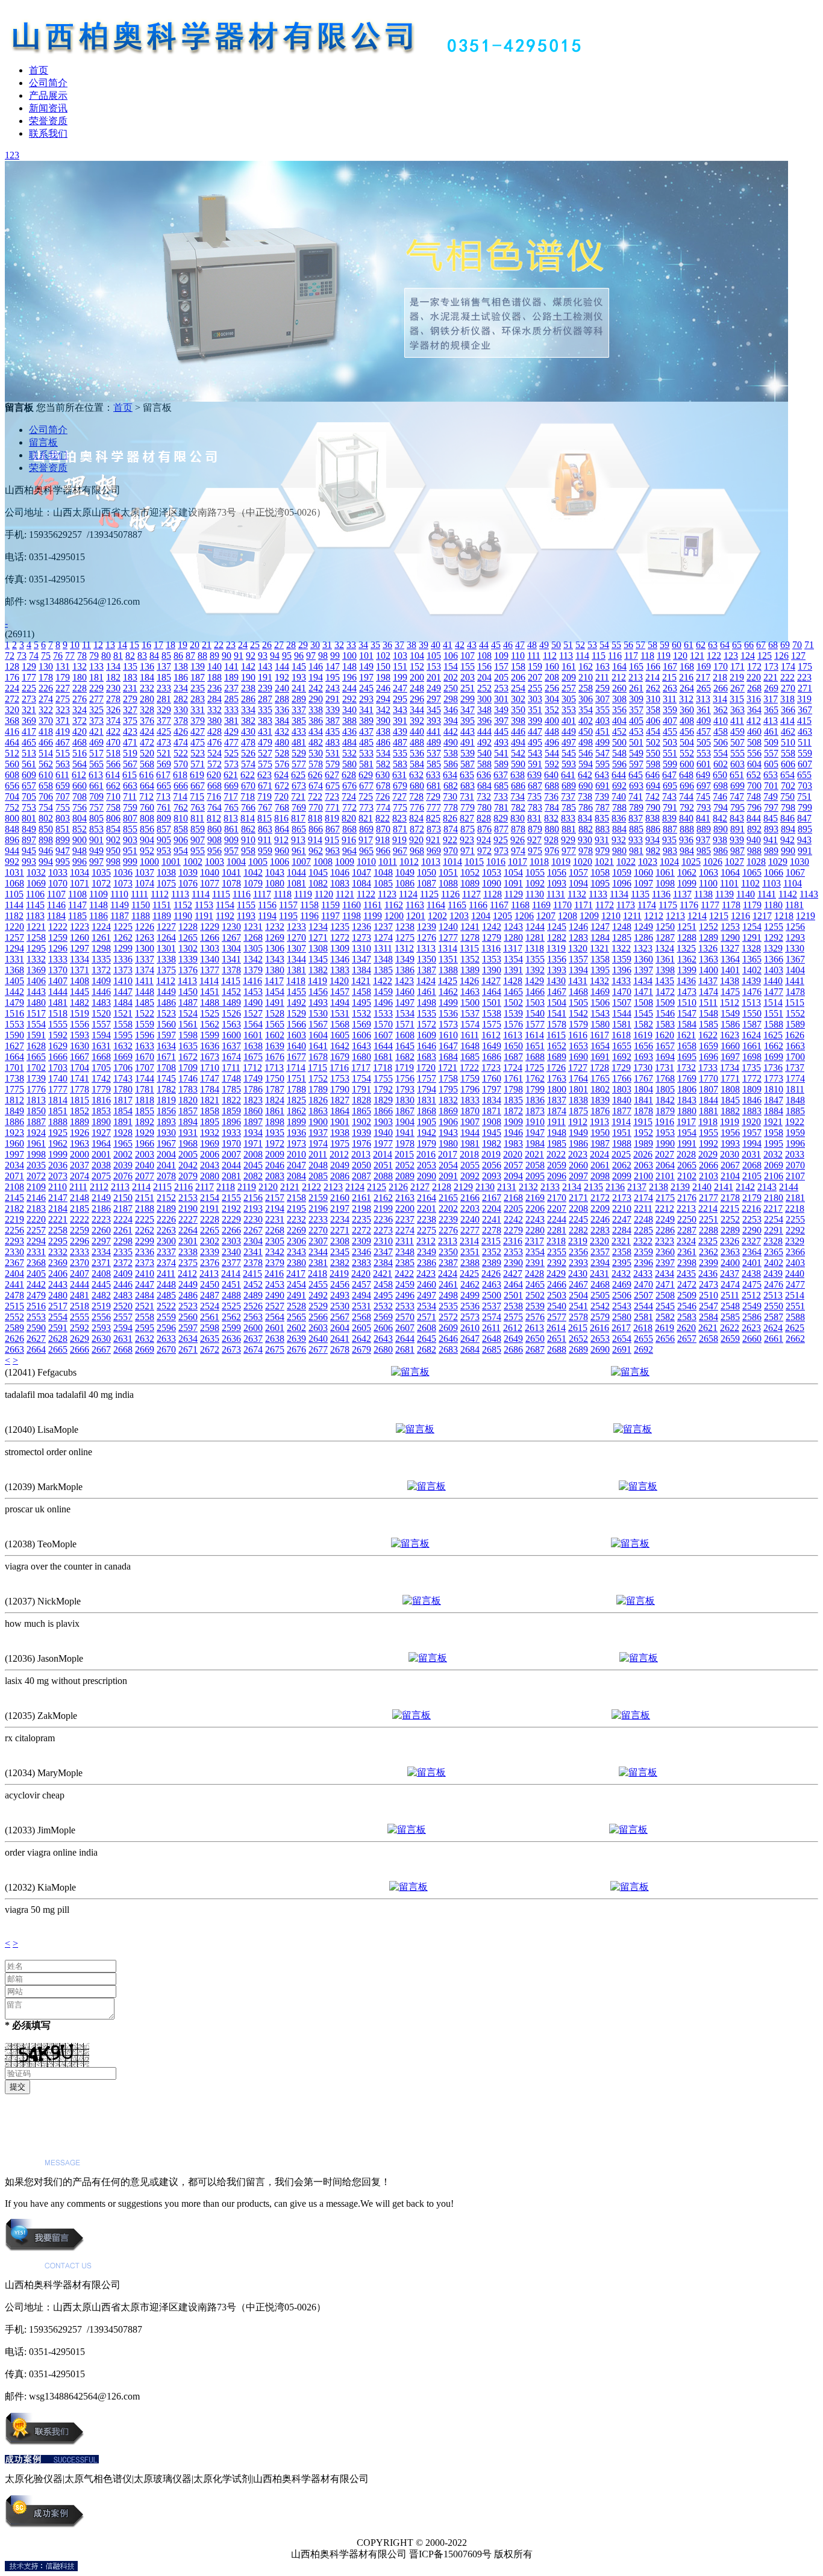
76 (58, 656)
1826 (318, 1100)
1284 (600, 937)
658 (46, 786)
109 (501, 656)
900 (80, 840)
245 (366, 688)
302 (518, 699)
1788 (296, 1089)
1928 (123, 1133)
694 (653, 786)
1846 (752, 1100)
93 (263, 656)
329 (164, 710)
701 (771, 786)
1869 (448, 1111)
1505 (578, 1003)
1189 (162, 916)
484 (349, 742)
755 (63, 807)
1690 (578, 1057)
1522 (145, 1013)
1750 (275, 1078)
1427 (491, 981)
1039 (188, 872)
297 (434, 699)
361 (704, 710)
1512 (730, 1003)
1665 (36, 1057)
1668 (101, 1057)
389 (366, 721)
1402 (752, 970)
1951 (622, 1133)
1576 (513, 1024)
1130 (535, 894)
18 (171, 645)
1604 (318, 1035)
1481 (58, 1003)
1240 (448, 927)
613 (96, 775)
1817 (123, 1100)
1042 (253, 872)
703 (805, 786)
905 (164, 840)
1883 (752, 1111)
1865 (361, 1111)
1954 (687, 1133)
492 (484, 742)
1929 (145, 1133)
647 (669, 775)
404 (619, 721)
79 (94, 656)
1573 (448, 1024)
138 (181, 666)
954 (181, 851)
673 (299, 786)
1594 (101, 1035)
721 (298, 797)
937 (703, 840)
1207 (546, 916)
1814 (58, 1100)
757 (96, 807)
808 (147, 818)
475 (198, 742)
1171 (584, 905)
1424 (426, 981)
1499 (448, 1003)
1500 (470, 1003)
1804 (643, 1089)
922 (450, 840)
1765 (600, 1078)
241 (299, 688)
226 (46, 688)
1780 (123, 1089)
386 (316, 721)
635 (467, 775)
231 (130, 688)
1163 (415, 905)
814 (248, 818)
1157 (288, 905)
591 (535, 764)
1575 (492, 1024)
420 (80, 731)
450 (586, 731)
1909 (513, 1122)
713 (163, 797)
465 (29, 742)
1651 (535, 1046)
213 (636, 677)
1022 (626, 862)
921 (433, 840)
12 (98, 645)
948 (80, 851)
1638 (253, 1046)
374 (113, 721)
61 (689, 645)
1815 (80, 1100)
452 (619, 731)
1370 (58, 970)
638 (518, 775)
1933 (231, 1133)
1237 (383, 927)
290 (316, 699)
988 (754, 851)
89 (214, 656)
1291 (752, 937)
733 (501, 797)
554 (721, 753)
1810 (774, 1089)
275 (63, 699)
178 (46, 677)
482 (316, 742)
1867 (405, 1111)
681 (434, 786)
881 (569, 829)
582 (383, 764)
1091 (513, 883)
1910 (535, 1122)
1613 (513, 1035)
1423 (404, 981)
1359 (622, 959)
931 (602, 840)
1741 (80, 1078)
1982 (492, 1143)
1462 (448, 992)
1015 (474, 862)
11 (86, 645)
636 (484, 775)
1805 (665, 1089)
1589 (795, 1024)
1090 (492, 883)
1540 (535, 1013)
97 (311, 656)
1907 (470, 1122)
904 (147, 840)
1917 (686, 1122)
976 (552, 851)
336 (282, 710)
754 (46, 807)
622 (248, 775)
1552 (795, 1013)
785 (569, 807)
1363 (709, 959)
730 (450, 797)
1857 (188, 1111)
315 (737, 699)
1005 (258, 862)
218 (720, 677)
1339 (188, 959)
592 (552, 764)
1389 (470, 970)
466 (46, 742)
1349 (405, 959)
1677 (296, 1057)
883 (602, 829)
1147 (77, 905)
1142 (788, 894)
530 (316, 753)
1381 (296, 970)
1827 (340, 1100)
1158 (309, 905)
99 (335, 656)
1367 (795, 959)
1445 (80, 992)
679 (400, 786)
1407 (58, 981)
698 (721, 786)
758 (113, 807)
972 (484, 851)
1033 (58, 872)
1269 (275, 937)
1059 (622, 872)
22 (219, 645)
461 (771, 731)
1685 (470, 1057)
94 (275, 656)
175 (805, 666)
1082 (318, 883)
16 (146, 645)
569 (164, 764)
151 (400, 666)
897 (29, 840)
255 (535, 688)
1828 (361, 1100)
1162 (394, 905)
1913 (599, 1122)
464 (12, 742)
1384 (361, 970)
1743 (123, 1078)
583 (400, 764)
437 (366, 731)
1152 (183, 905)
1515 (795, 1003)
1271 (318, 937)
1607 (383, 1035)
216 (686, 677)
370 (46, 721)
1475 (730, 992)
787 (602, 807)
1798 (513, 1089)
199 (400, 677)
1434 (643, 981)
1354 (513, 959)
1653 (578, 1046)
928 (551, 840)
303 (535, 699)
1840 (622, 1100)
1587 (752, 1024)
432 (282, 731)
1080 (275, 883)
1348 (383, 959)
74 (34, 656)
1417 (274, 981)
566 (113, 764)
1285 (622, 937)
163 (602, 666)
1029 (778, 862)
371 (63, 721)
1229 (210, 927)
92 (251, 656)
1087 (427, 883)
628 (349, 775)
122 (714, 656)
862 (248, 829)
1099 (687, 883)
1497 (405, 1003)
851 (63, 829)
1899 (296, 1122)
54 (604, 645)
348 (484, 710)
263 (670, 688)
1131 (556, 894)
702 (788, 786)
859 (198, 829)
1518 (58, 1013)
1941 (405, 1133)
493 (501, 742)
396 (484, 721)
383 (265, 721)
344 (417, 710)
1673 (210, 1057)
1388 (448, 970)
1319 (556, 948)
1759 (470, 1078)
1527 (253, 1013)
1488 (211, 1003)
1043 (275, 872)
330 (181, 710)
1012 (409, 862)
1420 (339, 981)
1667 (80, 1057)
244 (349, 688)
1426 (469, 981)
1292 (774, 937)
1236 (361, 927)
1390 (492, 970)
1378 (231, 970)
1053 (492, 872)
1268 (253, 937)
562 (46, 764)
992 (12, 862)
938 (720, 840)
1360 (643, 959)
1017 (518, 862)
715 (197, 797)
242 (316, 688)
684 (484, 786)
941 (771, 840)
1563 (231, 1024)
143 (265, 666)
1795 (448, 1089)
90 (227, 656)
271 (805, 688)
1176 (689, 905)
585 (434, 764)
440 (417, 731)
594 (586, 764)
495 (535, 742)
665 (164, 786)
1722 (469, 1068)
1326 (708, 948)
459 (737, 731)
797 (771, 807)
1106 (35, 894)
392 (417, 721)
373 (96, 721)
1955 (709, 1133)
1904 (405, 1122)
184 (147, 677)
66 (749, 645)
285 (231, 699)
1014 (452, 862)
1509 (665, 1003)
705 (29, 797)
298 (451, 699)
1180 (773, 905)
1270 (296, 937)
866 (316, 829)
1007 (301, 862)
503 (670, 742)
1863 (318, 1111)
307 (602, 699)
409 (704, 721)
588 (484, 764)
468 (80, 742)
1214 (697, 916)
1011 (388, 862)
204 (484, 677)
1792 (383, 1089)
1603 (296, 1035)
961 (299, 851)
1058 (600, 872)
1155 (246, 905)
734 (518, 797)
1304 (231, 948)
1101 (729, 883)
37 (399, 645)
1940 (383, 1133)
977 (569, 851)
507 (737, 742)
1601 (253, 1035)
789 (636, 807)
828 (484, 818)
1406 (36, 981)
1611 (470, 1035)
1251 (687, 927)
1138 (703, 894)
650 (720, 775)
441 (434, 731)
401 (569, 721)
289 (299, 699)
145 (299, 666)
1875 (578, 1111)
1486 (166, 1003)
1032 (36, 872)
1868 (427, 1111)
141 (231, 666)
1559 (145, 1024)
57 (640, 645)
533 (366, 753)
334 (248, 710)
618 (180, 775)
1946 (513, 1133)
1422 (383, 981)
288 (282, 699)
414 (787, 721)
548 (619, 753)
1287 (665, 937)
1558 (123, 1024)
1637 (231, 1046)
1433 (621, 981)
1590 (14, 1035)
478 (248, 742)
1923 (14, 1133)
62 (701, 645)
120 (680, 656)
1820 (188, 1100)
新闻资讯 (48, 108)
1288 (687, 937)
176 (12, 677)
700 (754, 786)
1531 (340, 1013)
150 (383, 666)
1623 (730, 1035)
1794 (427, 1089)
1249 (643, 927)
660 (80, 786)
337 (299, 710)
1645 (405, 1046)
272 (12, 699)
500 (619, 742)
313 (703, 699)
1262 (123, 937)
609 (29, 775)
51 (568, 645)
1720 (426, 1068)
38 (411, 645)
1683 (427, 1057)
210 (586, 677)
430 (248, 731)
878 (518, 829)
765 (231, 807)
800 (12, 818)
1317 (513, 948)
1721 (448, 1068)
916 (349, 840)
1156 (267, 905)
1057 (578, 872)
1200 (394, 916)
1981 (470, 1143)
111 (534, 656)
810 (181, 818)
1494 (340, 1003)
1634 (166, 1046)
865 (299, 829)
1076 (188, 883)
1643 (361, 1046)
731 (467, 797)
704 (12, 797)
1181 (794, 905)
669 (231, 786)
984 (687, 851)
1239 (427, 927)
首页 (39, 70)
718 (248, 797)
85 (166, 656)
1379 (253, 970)
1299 (123, 948)
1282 (557, 937)
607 (805, 764)
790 (653, 807)
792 (687, 807)
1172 (605, 905)
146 (316, 666)
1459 (383, 992)
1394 (578, 970)
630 (383, 775)
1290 (730, 937)
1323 (643, 948)
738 (585, 797)
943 (804, 840)
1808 (730, 1089)
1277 (448, 937)
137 (164, 666)
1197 (330, 916)
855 (130, 829)
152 (417, 666)
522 (181, 753)
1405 (14, 981)
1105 (14, 894)
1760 (492, 1078)
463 (805, 731)
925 (501, 840)
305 (569, 699)
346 (451, 710)
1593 (80, 1035)
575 (265, 764)
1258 (36, 937)
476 (214, 742)
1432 (599, 981)
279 (130, 699)
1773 (774, 1078)
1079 (253, 883)
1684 (448, 1057)
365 (771, 710)
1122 (366, 894)
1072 (101, 883)
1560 (166, 1024)
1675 (253, 1057)
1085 (383, 883)
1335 (101, 959)
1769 (687, 1078)
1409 (101, 981)
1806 (687, 1089)
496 (552, 742)
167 (670, 666)
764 (214, 807)
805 (96, 818)
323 (63, 710)
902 (113, 840)
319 (804, 699)
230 (113, 688)
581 (366, 764)
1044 (296, 872)
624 (281, 775)
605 (771, 764)
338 (316, 710)
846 (787, 818)
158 (518, 666)
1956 (730, 1133)
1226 (145, 927)
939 (737, 840)
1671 (166, 1057)
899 (63, 840)
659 (63, 786)
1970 (231, 1143)
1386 (405, 970)
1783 (188, 1089)
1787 (275, 1089)
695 (670, 786)
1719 (404, 1068)
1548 (709, 1013)
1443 (36, 992)
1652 (557, 1046)
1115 (221, 894)
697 (704, 786)
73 (22, 656)
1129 (514, 894)
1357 (578, 959)
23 (231, 645)
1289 (709, 937)
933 (636, 840)
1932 (210, 1133)
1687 (513, 1057)
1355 (535, 959)
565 (96, 764)
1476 (752, 992)
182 (113, 677)
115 (599, 656)
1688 (535, 1057)
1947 (535, 1133)
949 (96, 851)
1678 (318, 1057)
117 (631, 656)
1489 (231, 1003)
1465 (513, 992)
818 (315, 818)
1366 (774, 959)
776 (417, 807)
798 (788, 807)
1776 (36, 1089)
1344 (296, 959)
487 (400, 742)
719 (264, 797)
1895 (210, 1122)
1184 (56, 916)
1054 (513, 872)
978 (586, 851)
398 (518, 721)
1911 (556, 1122)
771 (333, 807)
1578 (557, 1024)
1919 (730, 1122)
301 (501, 699)
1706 (123, 1068)
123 (731, 656)
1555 (58, 1024)
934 (652, 840)
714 (180, 797)
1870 (470, 1111)
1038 (166, 872)
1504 (557, 1003)
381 (231, 721)
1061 (665, 872)
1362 (687, 959)
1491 (275, 1003)
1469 (600, 992)
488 (417, 742)
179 (63, 677)
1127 (471, 894)
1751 (296, 1078)
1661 (752, 1046)
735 (534, 797)
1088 (448, 883)
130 (46, 666)
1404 (795, 970)
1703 (58, 1068)
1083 (340, 883)
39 (424, 645)
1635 (188, 1046)
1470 (622, 992)
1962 (58, 1143)
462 (788, 731)
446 (518, 731)
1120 (324, 894)
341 (366, 710)
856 (147, 829)
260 (619, 688)
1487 (188, 1003)
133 (96, 666)
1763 (557, 1078)
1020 (583, 862)
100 (349, 656)
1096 (622, 883)
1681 (383, 1057)
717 (231, 797)
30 (315, 645)
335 (265, 710)
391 (400, 721)
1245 (557, 927)
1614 (534, 1035)
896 (12, 840)
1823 (253, 1100)
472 (147, 742)
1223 (80, 927)
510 (788, 742)
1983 (513, 1143)
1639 (275, 1046)
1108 (77, 894)
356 (619, 710)
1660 (730, 1046)
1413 (187, 981)
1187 (120, 916)
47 (520, 645)
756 (80, 807)
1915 (643, 1122)
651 (737, 775)
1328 (751, 948)
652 (754, 775)
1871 (492, 1111)
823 (399, 818)
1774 (795, 1078)
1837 (557, 1100)
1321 (599, 948)
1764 (578, 1078)
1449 (166, 992)
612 (79, 775)
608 (12, 775)
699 (737, 786)
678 (383, 786)
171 (737, 666)
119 (664, 656)
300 (484, 699)
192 (282, 677)
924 (484, 840)
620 (214, 775)
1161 (373, 905)
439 (400, 731)
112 (550, 656)
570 (181, 764)
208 (552, 677)
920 (416, 840)
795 (737, 807)
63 (713, 645)
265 (704, 688)
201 (434, 677)
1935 (275, 1133)
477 (231, 742)
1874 (557, 1111)
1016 (496, 862)
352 (552, 710)
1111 (139, 894)
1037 (145, 872)
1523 (166, 1013)
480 (282, 742)
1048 (383, 872)
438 (383, 731)
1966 (145, 1143)
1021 (604, 862)
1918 (708, 1122)
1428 (513, 981)
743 (669, 797)
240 (282, 688)
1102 (750, 883)
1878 (643, 1111)
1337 (145, 959)
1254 (752, 927)
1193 (246, 916)
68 (773, 645)
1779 (101, 1089)
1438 (730, 981)
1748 (231, 1078)
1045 (318, 872)
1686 (492, 1057)
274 (46, 699)
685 (501, 786)
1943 (448, 1133)
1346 (340, 959)
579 (333, 764)
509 (771, 742)
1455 (296, 992)
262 (653, 688)
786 (586, 807)
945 (29, 851)
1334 (80, 959)
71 (809, 645)
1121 (345, 894)
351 (535, 710)
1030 (800, 862)
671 (265, 786)
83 (142, 656)
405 (636, 721)
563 (63, 764)
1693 (643, 1057)
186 (181, 677)
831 (534, 818)
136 (147, 666)
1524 (188, 1013)
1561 (188, 1024)
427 (198, 731)
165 (636, 666)
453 (636, 731)
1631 (101, 1046)
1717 (361, 1068)
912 (281, 840)
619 (197, 775)
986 (721, 851)
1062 (687, 872)
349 (501, 710)
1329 (773, 948)
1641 (318, 1046)
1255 (774, 927)
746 (720, 797)
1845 (730, 1100)
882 (586, 829)
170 (721, 666)
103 (400, 656)
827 (467, 818)
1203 (459, 916)
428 (214, 731)
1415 (231, 981)
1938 (340, 1133)
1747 (210, 1078)
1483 (101, 1003)
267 (737, 688)
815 (264, 818)
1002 (193, 862)
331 (198, 710)
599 (670, 764)
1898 (275, 1122)
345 (434, 710)
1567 (318, 1024)
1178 (731, 905)
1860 (253, 1111)
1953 (665, 1133)
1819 (166, 1100)
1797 (492, 1089)
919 (399, 840)
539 (468, 753)
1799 (535, 1089)
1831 (427, 1100)
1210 (611, 916)
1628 (36, 1046)
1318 (534, 948)
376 (147, 721)
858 (181, 829)
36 (387, 645)
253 (501, 688)
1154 (225, 905)
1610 (448, 1035)
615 (130, 775)
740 (619, 797)
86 (178, 656)
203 (468, 677)
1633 (145, 1046)
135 (130, 666)
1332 (36, 959)
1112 (160, 894)
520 (147, 753)
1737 (795, 1068)
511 (805, 742)
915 (332, 840)
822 (383, 818)
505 (704, 742)
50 (556, 645)
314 (720, 699)
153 (434, 666)
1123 (387, 894)
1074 (145, 883)
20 (195, 645)
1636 (210, 1046)
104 (417, 656)
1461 (427, 992)
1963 (80, 1143)
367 (805, 710)
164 (619, 666)
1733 (708, 1068)
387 (333, 721)
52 (580, 645)
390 (383, 721)
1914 (621, 1122)
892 (754, 829)
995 (63, 862)
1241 (470, 927)
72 (10, 656)
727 (399, 797)
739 (602, 797)
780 (484, 807)
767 (265, 807)
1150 (141, 905)
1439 (751, 981)
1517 (36, 1013)
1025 (691, 862)
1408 (80, 981)
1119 (303, 894)
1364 (730, 959)
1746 (188, 1078)
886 (653, 829)
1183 (35, 916)
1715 (318, 1068)
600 (687, 764)
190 (248, 677)
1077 (210, 883)
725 (366, 797)
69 (785, 645)
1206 (524, 916)
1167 (499, 905)
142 (248, 666)
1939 (361, 1133)
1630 (80, 1046)
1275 (405, 937)
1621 (686, 1035)
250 (451, 688)
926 (518, 840)
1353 (492, 959)
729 (433, 797)
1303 (210, 948)
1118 (283, 894)
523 (198, 753)
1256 (795, 927)
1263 (145, 937)
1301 (166, 948)
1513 (751, 1003)
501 (636, 742)
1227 (166, 927)
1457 (340, 992)
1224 (101, 927)
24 (243, 645)
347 (468, 710)
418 (46, 731)
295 (400, 699)
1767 (643, 1078)
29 (303, 645)
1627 (14, 1046)
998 (113, 862)
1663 (795, 1046)
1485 (145, 1003)
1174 (647, 905)
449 (569, 731)
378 (181, 721)
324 (80, 710)
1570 (383, 1024)
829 (501, 818)
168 (687, 666)
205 (501, 677)
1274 (383, 937)
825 (433, 818)
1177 (710, 905)
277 (96, 699)
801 (29, 818)
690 (586, 786)
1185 (77, 916)
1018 (539, 862)
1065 (752, 872)
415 (804, 721)
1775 (14, 1089)
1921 (773, 1122)
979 (602, 851)
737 (568, 797)
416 (12, 731)
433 (299, 731)
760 (147, 807)
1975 (340, 1143)
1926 (80, 1133)
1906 (448, 1122)
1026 (713, 862)
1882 (730, 1111)
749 (771, 797)
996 (80, 862)
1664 (14, 1057)
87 (190, 656)
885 (636, 829)
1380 (275, 970)
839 (669, 818)
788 (619, 807)
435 (333, 731)
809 (164, 818)
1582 (643, 1024)
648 (686, 775)
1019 (561, 862)
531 (333, 753)
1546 (665, 1013)
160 (552, 666)
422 (113, 731)
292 (349, 699)
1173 (626, 905)
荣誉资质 (48, 121)
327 (130, 710)
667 (198, 786)
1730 (643, 1068)
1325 (686, 948)
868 (349, 829)
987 (737, 851)
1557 (101, 1024)
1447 (123, 992)
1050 (427, 872)
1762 (535, 1078)
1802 (600, 1089)
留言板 (43, 442)
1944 (470, 1133)
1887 (36, 1122)
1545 (643, 1013)
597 (636, 764)
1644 (383, 1046)
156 (484, 666)
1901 (340, 1122)
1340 (210, 959)
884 (619, 829)
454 (653, 731)
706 (46, 797)
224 (12, 688)
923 (467, 840)
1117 (262, 894)
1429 (534, 981)
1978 (405, 1143)
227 (63, 688)
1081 (296, 883)
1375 (166, 970)
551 (670, 753)
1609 (427, 1035)
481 (299, 742)
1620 (665, 1035)
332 (214, 710)
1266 (210, 937)
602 (721, 764)
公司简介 (48, 83)
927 (534, 840)
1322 (621, 948)
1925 (58, 1133)
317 (771, 699)
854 (113, 829)
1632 (123, 1046)
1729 (621, 1068)
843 (737, 818)
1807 (709, 1089)
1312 (404, 948)
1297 (80, 948)
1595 (123, 1035)
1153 (204, 905)
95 (287, 656)
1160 (352, 905)
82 (130, 656)
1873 (535, 1111)
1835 (513, 1100)
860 (214, 829)
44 (484, 645)
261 (636, 688)
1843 (687, 1100)
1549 (730, 1013)
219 (737, 677)
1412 (166, 981)
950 (113, 851)
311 (670, 699)
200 (417, 677)
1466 (535, 992)
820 (349, 818)
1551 (774, 1013)
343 (400, 710)
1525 (210, 1013)
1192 (225, 916)
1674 (231, 1057)
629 (366, 775)
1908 (492, 1122)
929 (568, 840)
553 (704, 753)
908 (214, 840)
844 (754, 818)
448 (552, 731)
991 (805, 851)
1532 (361, 1013)
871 (400, 829)
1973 (296, 1143)
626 (315, 775)
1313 (426, 948)
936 (686, 840)
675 (333, 786)
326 (113, 710)
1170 (562, 905)
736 (551, 797)
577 (299, 764)
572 (214, 764)
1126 (450, 894)
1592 (58, 1035)
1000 (149, 862)
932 (619, 840)
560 (12, 764)
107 (468, 656)
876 (484, 829)
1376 (188, 970)
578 (316, 764)
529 (299, 753)
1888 (58, 1122)
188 (214, 677)
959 (265, 851)
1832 (448, 1100)
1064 (730, 872)
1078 (231, 883)
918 (383, 840)
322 (46, 710)
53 (592, 645)
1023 (648, 862)
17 (158, 645)
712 (146, 797)
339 (333, 710)
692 (619, 786)
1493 (318, 1003)
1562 (210, 1024)
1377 (210, 970)
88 (202, 656)
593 (569, 764)
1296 (58, 948)
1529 (296, 1013)
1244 (535, 927)
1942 (427, 1133)
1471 (643, 992)
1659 (709, 1046)
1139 (724, 894)
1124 (408, 894)
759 (130, 807)
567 (130, 764)
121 (697, 656)
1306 (275, 948)
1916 (665, 1122)
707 (63, 797)
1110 (119, 894)
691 (602, 786)
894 (788, 829)
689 (569, 786)
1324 (665, 948)
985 (704, 851)
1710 (210, 1068)
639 (534, 775)
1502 (513, 1003)
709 (96, 797)
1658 (687, 1046)
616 (146, 775)
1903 (383, 1122)
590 (518, 764)
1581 (622, 1024)
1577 (535, 1024)
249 (434, 688)
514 (46, 753)
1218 (784, 916)
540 (484, 753)
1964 (101, 1143)
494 (518, 742)
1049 (405, 872)
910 (248, 840)
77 (70, 656)
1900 (318, 1122)
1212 (654, 916)
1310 (361, 948)
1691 (600, 1057)
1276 (427, 937)
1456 (318, 992)
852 (80, 829)
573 (231, 764)
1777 (58, 1089)
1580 (600, 1024)
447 (535, 731)
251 (468, 688)
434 (316, 731)
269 (771, 688)
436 (349, 731)
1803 (622, 1089)
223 (804, 677)
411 (737, 721)
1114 (201, 894)
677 (366, 786)
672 (282, 786)
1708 (166, 1068)
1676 (275, 1057)
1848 (795, 1100)
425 (164, 731)
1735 (751, 1068)
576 (282, 764)
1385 (383, 970)
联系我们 (48, 133)
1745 (166, 1078)
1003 (214, 862)
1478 (795, 992)
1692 (622, 1057)
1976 (361, 1143)
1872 (513, 1111)
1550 (752, 1013)
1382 (318, 970)
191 (265, 677)
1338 (166, 959)
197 (366, 677)
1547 (687, 1013)
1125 (429, 894)
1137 (682, 894)
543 (535, 753)
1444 (58, 992)
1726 (556, 1068)
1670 (145, 1057)
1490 (253, 1003)
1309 (340, 948)
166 (653, 666)
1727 (578, 1068)
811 (197, 818)
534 (383, 753)
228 (80, 688)
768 (282, 807)
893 (771, 829)
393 (434, 721)
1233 (296, 927)
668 (214, 786)
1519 (80, 1013)
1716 (339, 1068)
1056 (557, 872)
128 (12, 666)
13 (110, 645)
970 (451, 851)
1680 (361, 1057)
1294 (14, 948)
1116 (242, 894)
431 (265, 731)
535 (400, 753)
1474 (709, 992)
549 (636, 753)
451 (602, 731)
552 (687, 753)
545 (569, 753)
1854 (123, 1111)
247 (400, 688)
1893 (166, 1122)
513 (29, 753)
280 (147, 699)
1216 (740, 916)
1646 (427, 1046)
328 (147, 710)
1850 (36, 1111)
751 (804, 797)
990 (788, 851)
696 (687, 786)
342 (383, 710)
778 (451, 807)
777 (434, 807)
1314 (448, 948)
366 (788, 710)
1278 (470, 937)
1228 (188, 927)
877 (501, 829)
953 (164, 851)
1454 (275, 992)
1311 (383, 948)
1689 (557, 1057)
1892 (145, 1122)
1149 (120, 905)
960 (282, 851)
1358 (600, 959)
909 (231, 840)
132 (80, 666)
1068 (14, 883)
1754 (361, 1078)
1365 (752, 959)
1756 (405, 1078)
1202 (437, 916)
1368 (14, 970)
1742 (101, 1078)
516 (80, 753)
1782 (166, 1089)
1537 (470, 1013)
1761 (513, 1078)
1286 (643, 937)
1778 (80, 1089)
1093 (557, 883)
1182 (14, 916)
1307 (296, 948)
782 (518, 807)
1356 (557, 959)
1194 (267, 916)
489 (434, 742)
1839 (600, 1100)
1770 (709, 1078)
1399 (687, 970)
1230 (231, 927)
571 (198, 764)
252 (484, 688)
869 (366, 829)
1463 (470, 992)
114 (582, 656)
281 (164, 699)
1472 (665, 992)
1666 (58, 1057)
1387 (427, 970)
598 (653, 764)
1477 (774, 992)
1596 (145, 1035)
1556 (80, 1024)
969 (434, 851)
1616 (578, 1035)
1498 (427, 1003)
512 (12, 753)
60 (677, 645)
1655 (622, 1046)
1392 (535, 970)
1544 (622, 1013)
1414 (209, 981)
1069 (36, 883)
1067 (795, 872)
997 (96, 862)
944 (12, 851)
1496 (383, 1003)
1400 (709, 970)
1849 (14, 1111)
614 (113, 775)
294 (383, 699)
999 (130, 862)
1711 (231, 1068)
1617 (599, 1035)
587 (468, 764)
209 (569, 677)
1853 (101, 1111)
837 (636, 818)
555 (737, 753)
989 (771, 851)
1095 (600, 883)
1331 (14, 959)
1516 (14, 1013)
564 (80, 764)
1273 (361, 937)
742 (652, 797)
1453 (253, 992)
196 (349, 677)
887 (670, 829)
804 (80, 818)
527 (265, 753)
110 (518, 656)
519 (130, 753)
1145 (35, 905)
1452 (231, 992)
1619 (643, 1035)
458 (721, 731)
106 (451, 656)
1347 (361, 959)
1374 (145, 970)
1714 (296, 1068)
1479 (14, 1003)
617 (163, 775)
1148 (99, 905)
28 (291, 645)
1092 (535, 883)
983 (670, 851)
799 (805, 807)
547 (602, 753)
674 (316, 786)
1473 (687, 992)
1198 (352, 916)
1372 (101, 970)
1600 (231, 1035)
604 (754, 764)
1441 (795, 981)
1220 (14, 927)
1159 (330, 905)
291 (333, 699)
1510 (687, 1003)
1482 (80, 1003)
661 (96, 786)
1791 (361, 1089)
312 (686, 699)
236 (214, 688)
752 (12, 807)
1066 (774, 872)
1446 (101, 992)
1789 (318, 1089)
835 (602, 818)
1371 (80, 970)
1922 (795, 1122)
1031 (14, 872)
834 (585, 818)
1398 (665, 970)
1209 (589, 916)
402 (586, 721)
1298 (101, 948)
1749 (253, 1078)
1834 (492, 1100)
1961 (36, 1143)
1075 (166, 883)
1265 (188, 937)
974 (518, 851)
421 (96, 731)
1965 (123, 1143)
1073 (123, 883)
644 (619, 775)
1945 (492, 1133)
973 (501, 851)
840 (686, 818)
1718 (383, 1068)
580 (349, 764)
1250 (665, 927)
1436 (686, 981)
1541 (557, 1013)
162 (586, 666)
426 (181, 731)
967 (400, 851)
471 (130, 742)
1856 (166, 1111)
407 (670, 721)
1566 (296, 1024)
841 (703, 818)
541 (501, 753)
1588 (774, 1024)
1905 (427, 1122)
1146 (56, 905)
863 (265, 829)
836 (619, 818)
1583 (665, 1024)
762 (181, 807)
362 (721, 710)
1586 (730, 1024)
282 (181, 699)
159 (535, 666)
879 (535, 829)
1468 (578, 992)
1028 (756, 862)
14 (122, 645)
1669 (123, 1057)
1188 (141, 916)
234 (181, 688)
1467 (557, 992)
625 (298, 775)
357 (636, 710)
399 (535, 721)
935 (669, 840)
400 (552, 721)
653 (771, 775)
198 (383, 677)
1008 (323, 862)
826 (450, 818)
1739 (36, 1078)
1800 (557, 1089)
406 (653, 721)
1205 (502, 916)
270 (788, 688)
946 (46, 851)
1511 (708, 1003)
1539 (513, 1013)
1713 (274, 1068)
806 (113, 818)
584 (417, 764)
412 (754, 721)
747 (737, 797)
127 (798, 656)
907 (198, 840)
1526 (231, 1013)
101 (366, 656)
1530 (318, 1013)
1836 (535, 1100)
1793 (405, 1089)
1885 (795, 1111)
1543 (600, 1013)
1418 (296, 981)
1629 (58, 1046)
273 (29, 699)
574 (248, 764)
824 (416, 818)
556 (754, 753)
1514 (773, 1003)
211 (602, 677)
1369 (36, 970)
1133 (598, 894)
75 (46, 656)
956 (214, 851)
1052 (470, 872)
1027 (734, 862)
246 (383, 688)
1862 (296, 1111)
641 (568, 775)
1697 (730, 1057)
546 (586, 753)
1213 (675, 916)
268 (754, 688)
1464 (492, 992)
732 (484, 797)
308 (619, 699)
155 (468, 666)
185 (164, 677)
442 (451, 731)
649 (703, 775)
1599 (210, 1035)
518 (113, 753)
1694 (665, 1057)
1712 (252, 1068)
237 (231, 688)
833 (568, 818)
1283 (578, 937)
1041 (231, 872)
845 (771, 818)
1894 (188, 1122)
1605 (340, 1035)
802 (46, 818)
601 (704, 764)
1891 (123, 1122)
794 (721, 807)
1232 (275, 927)
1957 (752, 1133)
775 (400, 807)
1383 (340, 970)
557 (771, 753)
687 (535, 786)
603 (737, 764)
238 (248, 688)
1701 (14, 1068)
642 (585, 775)
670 (248, 786)
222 (787, 677)
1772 (752, 1078)
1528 (275, 1013)
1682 (405, 1057)
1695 (687, 1057)
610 (46, 775)
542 (518, 753)
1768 (665, 1078)
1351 (448, 959)
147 (333, 666)
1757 (427, 1078)
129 (29, 666)
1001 (171, 862)
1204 (481, 916)
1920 (751, 1122)
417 (29, 731)
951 (130, 851)
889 (704, 829)
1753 (340, 1078)
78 (82, 656)
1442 (14, 992)
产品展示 (48, 95)
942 (787, 840)
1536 (448, 1013)
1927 (101, 1133)
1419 (318, 981)
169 (704, 666)
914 (315, 840)
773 (366, 807)
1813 (36, 1100)
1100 (708, 883)
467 (63, 742)
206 (518, 677)
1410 (123, 981)
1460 (405, 992)
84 (154, 656)
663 (130, 786)
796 (754, 807)
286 (248, 699)
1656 (643, 1046)
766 (248, 807)
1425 (448, 981)
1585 (709, 1024)
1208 (568, 916)
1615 (556, 1035)
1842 (665, 1100)
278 (113, 699)
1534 (405, 1013)
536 (417, 753)
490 (451, 742)
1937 (318, 1133)
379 (198, 721)
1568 (340, 1024)
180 (80, 677)
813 (231, 818)
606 (788, 764)
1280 (513, 937)
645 (636, 775)
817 (298, 818)
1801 (578, 1089)
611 (62, 775)
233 (164, 688)
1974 (318, 1143)
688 (552, 786)
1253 (730, 927)
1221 (36, 927)
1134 (619, 894)
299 (468, 699)
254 (518, 688)
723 (332, 797)
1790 (340, 1089)
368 (12, 721)
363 (737, 710)
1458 (361, 992)
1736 (773, 1068)
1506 (600, 1003)
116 (615, 656)
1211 (632, 916)
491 (468, 742)
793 (704, 807)
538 (451, 753)
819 (332, 818)
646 (652, 775)
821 (366, 818)
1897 (253, 1122)
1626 (795, 1035)
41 (448, 645)
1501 (492, 1003)
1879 (665, 1111)
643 (602, 775)
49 (544, 645)
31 (327, 645)
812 (214, 818)
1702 (36, 1068)
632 (416, 775)
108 (484, 656)
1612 (491, 1035)
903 (130, 840)
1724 (513, 1068)
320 (12, 710)
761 (164, 807)
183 (130, 677)
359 (670, 710)
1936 (296, 1133)
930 (585, 840)
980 (619, 851)
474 (181, 742)
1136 (661, 894)
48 (532, 645)
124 (748, 656)
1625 (773, 1035)
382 (248, 721)
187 (198, 677)
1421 (361, 981)
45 (496, 645)
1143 (809, 894)
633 (433, 775)
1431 (578, 981)
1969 (210, 1143)
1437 (708, 981)
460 (754, 731)
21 (207, 645)
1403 (774, 970)
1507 (622, 1003)
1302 (188, 948)
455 (670, 731)
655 (804, 775)
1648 (470, 1046)
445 (501, 731)
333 (231, 710)
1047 (361, 872)
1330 (795, 948)
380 (214, 721)
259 (602, 688)
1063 (709, 872)
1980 (448, 1143)
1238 (405, 927)
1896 (231, 1122)
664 (147, 786)
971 (468, 851)
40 (436, 645)
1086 (405, 883)
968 (417, 851)
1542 (578, 1013)
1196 (309, 916)
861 (231, 829)
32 (339, 645)
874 (451, 829)
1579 (578, 1024)
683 (468, 786)
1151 (162, 905)
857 (164, 829)
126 (781, 656)
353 (569, 710)
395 (468, 721)
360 (687, 710)
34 (363, 645)
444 (484, 731)
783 (535, 807)
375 (130, 721)
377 (164, 721)
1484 (123, 1003)
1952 (643, 1133)
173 (771, 666)
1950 (600, 1133)
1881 (709, 1111)
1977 (383, 1143)
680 (417, 786)
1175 (668, 905)
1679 (340, 1057)
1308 (318, 948)
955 (198, 851)
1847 (774, 1100)
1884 (774, 1111)
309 (636, 699)
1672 (188, 1057)
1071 (80, 883)
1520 (101, 1013)
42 (460, 645)
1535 (427, 1013)
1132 (577, 894)
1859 (231, 1111)
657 (29, 786)
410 (721, 721)
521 (164, 753)
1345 (318, 959)
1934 (253, 1133)
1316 (491, 948)
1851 (58, 1111)
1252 (709, 927)
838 (652, 818)
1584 (687, 1024)
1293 (795, 937)
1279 (492, 937)
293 (366, 699)
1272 (340, 937)
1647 (448, 1046)
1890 (101, 1122)
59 (665, 645)
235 (198, 688)
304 (552, 699)
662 (113, 786)
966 (383, 851)
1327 (730, 948)
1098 (665, 883)
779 (468, 807)
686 (518, 786)
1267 (231, 937)
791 (670, 807)
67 (761, 645)
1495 (361, 1003)
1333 (58, 959)
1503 (535, 1003)
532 (349, 753)
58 (652, 645)
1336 (123, 959)
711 (130, 797)
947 (63, 851)
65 (737, 645)
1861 (275, 1111)
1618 (621, 1035)
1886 (14, 1122)
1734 (730, 1068)
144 (282, 666)
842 (720, 818)
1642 (340, 1046)
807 (130, 818)
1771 (730, 1078)
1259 (58, 937)
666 (181, 786)
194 (316, 677)
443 (468, 731)
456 (687, 731)
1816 (101, 1100)
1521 (123, 1013)
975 (535, 851)
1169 (541, 905)
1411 (144, 981)
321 (29, 710)
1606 (361, 1035)
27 (279, 645)
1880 (687, 1111)
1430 (556, 981)
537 (434, 753)
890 (721, 829)
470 (113, 742)
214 (652, 677)
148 (349, 666)
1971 (253, 1143)
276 (80, 699)
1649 (492, 1046)
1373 (123, 970)
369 (29, 721)
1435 (665, 981)
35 (375, 645)
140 (214, 666)
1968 (188, 1143)
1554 (36, 1024)
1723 (491, 1068)
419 (63, 731)
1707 (145, 1068)
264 (687, 688)
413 (771, 721)
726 (383, 797)
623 (264, 775)
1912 (578, 1122)
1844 (709, 1100)
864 (282, 829)
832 (551, 818)
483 (333, 742)
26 (267, 645)
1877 (622, 1111)
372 (80, 721)
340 (349, 710)
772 (349, 807)
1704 (80, 1068)
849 (29, 829)
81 (118, 656)
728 (416, 797)
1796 (470, 1089)
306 (586, 699)
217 (703, 677)
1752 (318, 1078)
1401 (730, 970)
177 (29, 677)
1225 (123, 927)
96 (299, 656)
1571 (405, 1024)
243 (333, 688)
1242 (492, 927)
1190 (183, 916)
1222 (58, 927)
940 (754, 840)
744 (686, 797)
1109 (99, 894)
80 (106, 656)
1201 (416, 916)
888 (687, 829)
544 (552, 753)
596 (619, 764)
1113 (180, 894)
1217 (762, 916)
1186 (99, 916)
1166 (478, 905)
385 (299, 721)
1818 (145, 1100)
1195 (288, 916)
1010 (366, 862)
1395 (600, 970)
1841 (643, 1100)
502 (653, 742)
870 (383, 829)
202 (451, 677)
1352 (470, 959)
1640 (296, 1046)
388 (349, 721)
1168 (520, 905)
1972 (275, 1143)
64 (725, 645)
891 (737, 829)
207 (535, 677)
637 (501, 775)
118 (647, 656)
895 (805, 829)
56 (628, 645)
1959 (795, 1133)
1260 (80, 937)
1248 (622, 927)
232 (147, 688)
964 (349, 851)
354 (586, 710)
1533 (383, 1013)
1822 (231, 1100)
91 (239, 656)
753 (29, 807)
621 (231, 775)
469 (96, 742)
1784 (210, 1089)
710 (113, 797)
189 (231, 677)
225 (29, 688)
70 (797, 645)
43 (472, 645)
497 (569, 742)
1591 (36, 1035)
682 (451, 786)
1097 (643, 883)
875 (468, 829)
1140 (746, 894)
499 (602, 742)
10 (75, 645)
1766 (622, 1078)
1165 (457, 905)
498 (586, 742)
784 (552, 807)
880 (552, 829)
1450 (188, 992)
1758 (448, 1078)
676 (349, 786)
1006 (280, 862)
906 (181, 840)
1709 (188, 1068)
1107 (56, 894)
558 (788, 753)
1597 (166, 1035)
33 (351, 645)
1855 (145, 1111)
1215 (719, 916)
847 (804, 818)
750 (787, 797)
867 (333, 829)
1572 (427, 1024)
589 (501, 764)
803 (63, 818)
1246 (578, 927)
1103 (771, 883)
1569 (361, 1024)
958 (248, 851)
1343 (275, 959)
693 (636, 786)
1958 (774, 1133)
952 (147, 851)
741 (636, 797)
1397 (643, 970)
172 (754, 666)
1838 (578, 1100)
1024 (669, 862)
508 (754, 742)
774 (383, 807)
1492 (296, 1003)
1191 (204, 916)
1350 (427, 959)
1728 (599, 1068)
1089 (470, 883)
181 (96, 677)
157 (501, 666)
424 (147, 731)
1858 (210, 1111)
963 (333, 851)
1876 (600, 1111)
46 (508, 645)
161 (569, 666)
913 (298, 840)
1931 (188, 1133)
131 (63, 666)
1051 (448, 872)
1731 (665, 1068)
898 (46, 840)
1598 (188, 1035)
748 (754, 797)
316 (754, 699)
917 (366, 840)
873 (434, 829)
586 (451, 764)
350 (518, 710)
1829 (383, 1100)
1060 (643, 872)
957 (231, 851)
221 (771, 677)
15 (134, 645)
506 (721, 742)
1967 (166, 1143)
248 (417, 688)
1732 (686, 1068)
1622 (708, 1035)
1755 (383, 1078)
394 (451, 721)
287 (265, 699)
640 (551, 775)
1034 (80, 872)
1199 (373, 916)
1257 (14, 937)
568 (147, 764)
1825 (296, 1100)
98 (323, 656)
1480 (36, 1003)
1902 (361, 1122)
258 (586, 688)
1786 (253, 1089)
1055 (535, 872)
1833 (470, 1100)
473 (164, 742)
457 (704, 731)
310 (653, 699)
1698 (752, 1057)
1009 (345, 862)
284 (214, 699)
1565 (275, 1024)
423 (130, 731)
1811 (795, 1089)
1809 (752, 1089)
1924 (36, 1133)
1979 (427, 1143)
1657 (665, 1046)
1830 (405, 1100)
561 (29, 764)
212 (619, 677)
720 (281, 797)
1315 (469, 948)
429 (231, 731)
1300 (145, 948)
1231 (253, 927)
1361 (665, 959)
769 (299, 807)
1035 (101, 872)
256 (552, 688)
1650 (513, 1046)
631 (399, 775)
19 (183, 645)
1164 (436, 905)
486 (383, 742)
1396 (622, 970)
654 (787, 775)
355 (602, 710)
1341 (231, 959)
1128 (493, 894)
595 (602, 764)
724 (349, 797)
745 (703, 797)
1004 (236, 862)
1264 (166, 937)
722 (315, 797)
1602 (275, 1035)
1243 (513, 927)
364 (754, 710)
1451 (210, 992)
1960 (14, 1143)
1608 (405, 1035)
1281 (535, 937)
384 (282, 721)
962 (316, 851)
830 (518, 818)
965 (366, 851)
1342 (253, 959)
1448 (145, 992)
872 (417, 829)
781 (501, 807)
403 (602, 721)
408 (687, 721)
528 (282, 753)
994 (46, 862)
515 (63, 753)
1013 (431, 862)
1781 (145, 1089)
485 (366, 742)
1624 (751, 1035)
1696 (709, 1057)
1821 (210, 1100)
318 (787, 699)
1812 (14, 1100)
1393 (557, 970)
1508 (643, 1003)
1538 (492, 1013)
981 (636, 851)
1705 (101, 1068)
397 (501, 721)
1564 (253, 1024)
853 (96, 829)
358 (653, 710)
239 (265, 688)
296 (417, 699)
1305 (253, 948)
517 (96, 753)
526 (248, 753)
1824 (275, 1100)
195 (333, 677)
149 (366, 666)
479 (265, 742)
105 (434, 656)
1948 (557, 1133)
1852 (80, 1111)
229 (96, 688)
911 (265, 840)
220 (754, 677)
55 (616, 645)
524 (214, 753)
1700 (795, 1057)
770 (316, 807)
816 (281, 818)
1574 (470, 1024)
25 (255, 645)
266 (721, 688)
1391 (513, 970)
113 (566, 656)
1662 (774, 1046)
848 (12, 829)
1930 (166, 1133)
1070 (58, 883)
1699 (774, 1057)
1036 (123, 872)
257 (569, 688)
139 (198, 666)
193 (299, 677)
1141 (767, 894)
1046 (340, 872)
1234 (318, 927)
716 (214, 797)
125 (765, 656)
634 (450, 775)
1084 (361, 883)
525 (231, 753)
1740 (58, 1078)
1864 (340, 1111)
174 (788, 666)
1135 (640, 894)
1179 (752, 905)
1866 (383, 1111)
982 (653, 851)
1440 (773, 981)
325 (96, 710)
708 (80, 797)
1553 (14, 1024)
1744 (145, 1078)
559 (805, 753)
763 (198, 807)
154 (451, 666)
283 (198, 699)
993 (29, 862)
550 (653, 753)
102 (383, 656)
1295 (36, 948)
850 (46, 829)
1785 (231, 1089)
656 (12, 786)
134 (113, 666)
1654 (600, 1046)
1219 (806, 916)
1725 (534, 1068)
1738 (14, 1078)
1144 (14, 905)
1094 (578, 883)
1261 (101, 937)
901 (96, 840)
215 (669, 677)
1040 (210, 872)
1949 (578, 1133)
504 (687, 742)
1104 (793, 883)
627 (332, 775)
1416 (252, 981)
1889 (80, 1122)
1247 (600, 927)
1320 (578, 948)
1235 (340, 927)
